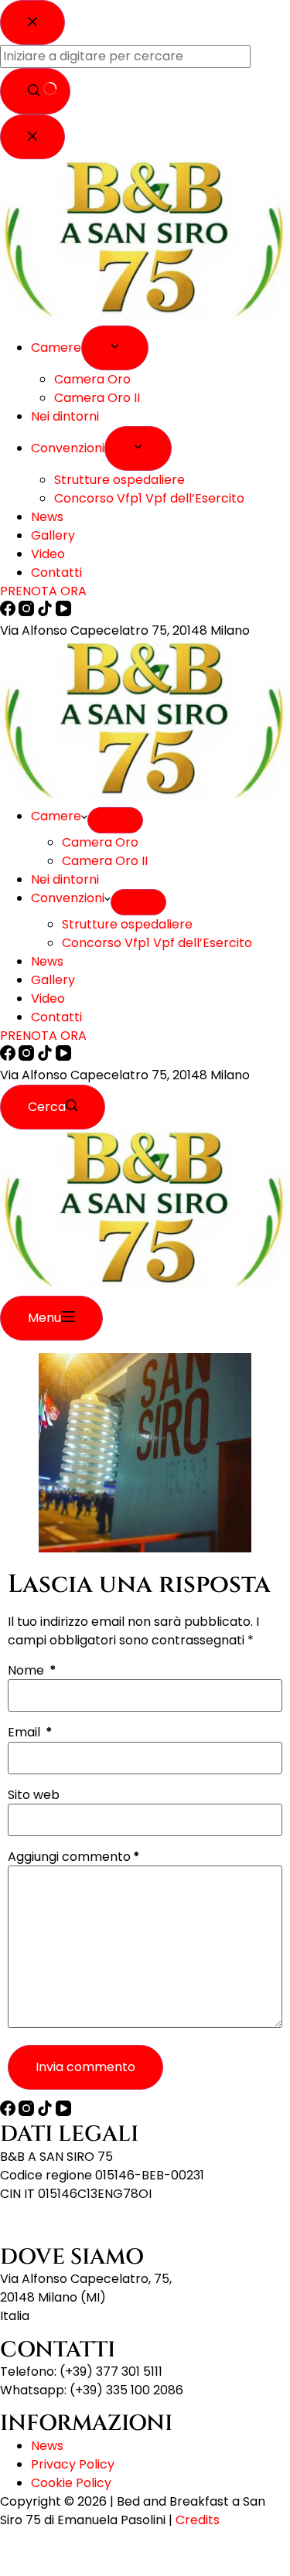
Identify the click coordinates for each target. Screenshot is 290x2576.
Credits (198, 2520)
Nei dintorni (65, 879)
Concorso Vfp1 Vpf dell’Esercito (157, 943)
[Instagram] (28, 1056)
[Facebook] (9, 1056)
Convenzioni (68, 898)
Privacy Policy (73, 2464)
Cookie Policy (71, 2483)
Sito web (34, 1795)
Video (48, 998)
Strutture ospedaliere (127, 924)
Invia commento (85, 2067)
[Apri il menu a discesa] (115, 820)
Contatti (56, 1017)
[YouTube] (63, 1056)
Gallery (53, 980)
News (47, 961)
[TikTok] (46, 1056)
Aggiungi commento (74, 1857)
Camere (56, 816)
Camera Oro (100, 842)
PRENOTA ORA (43, 1036)
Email (30, 1733)
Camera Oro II (105, 861)
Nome (32, 1671)
